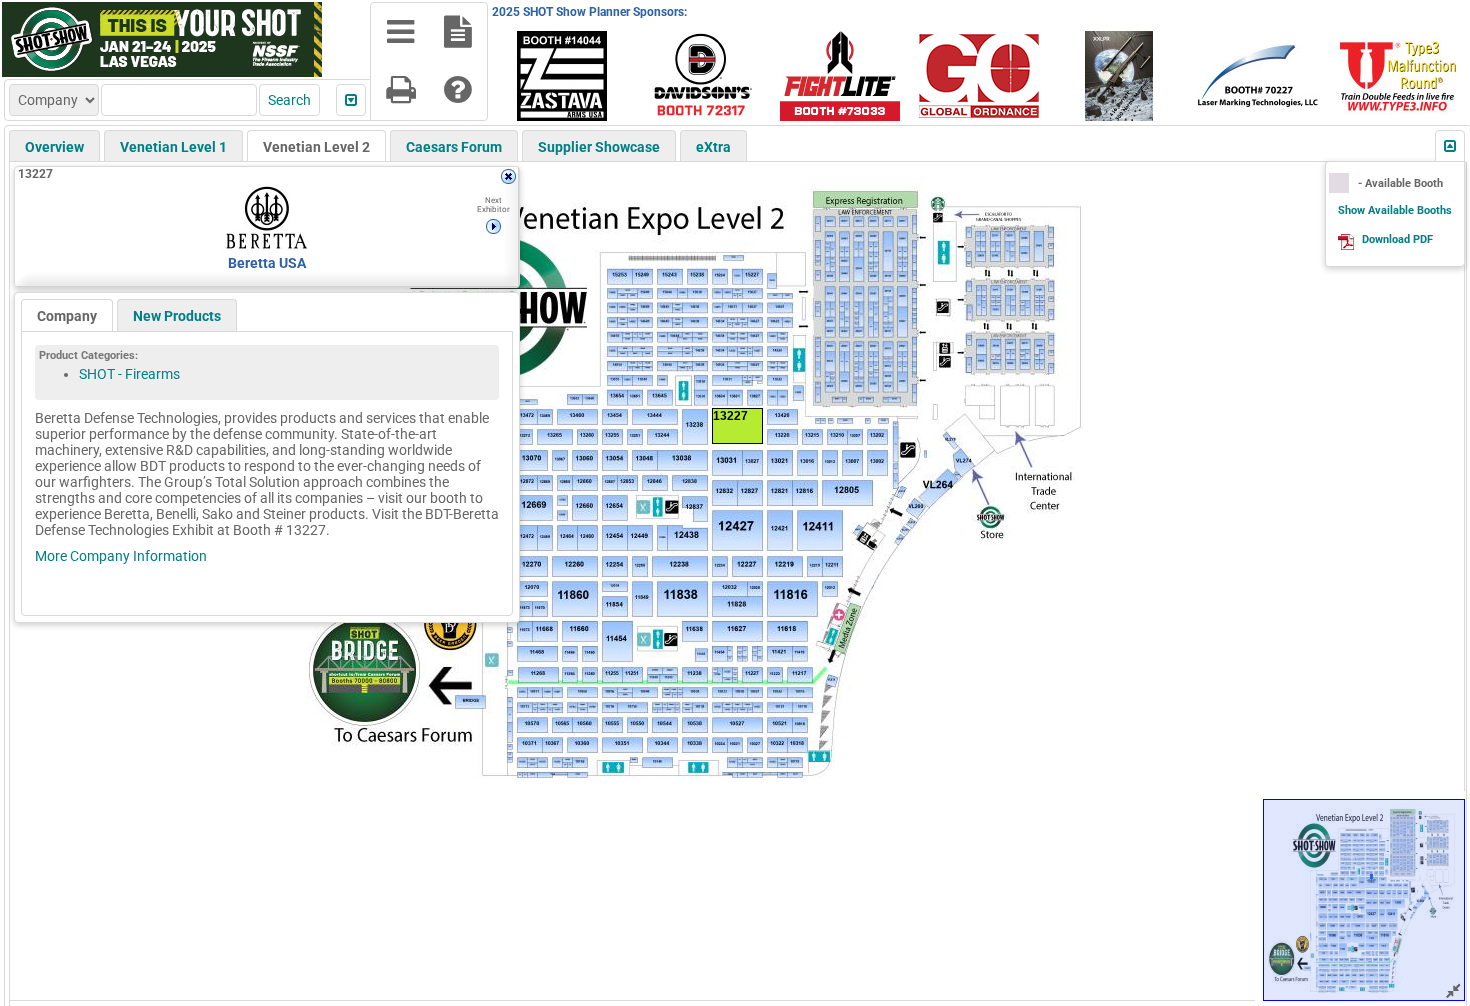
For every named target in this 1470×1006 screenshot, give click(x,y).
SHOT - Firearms (129, 374)
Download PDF (1397, 239)
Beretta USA (267, 263)
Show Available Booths (1395, 210)
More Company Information (121, 556)
